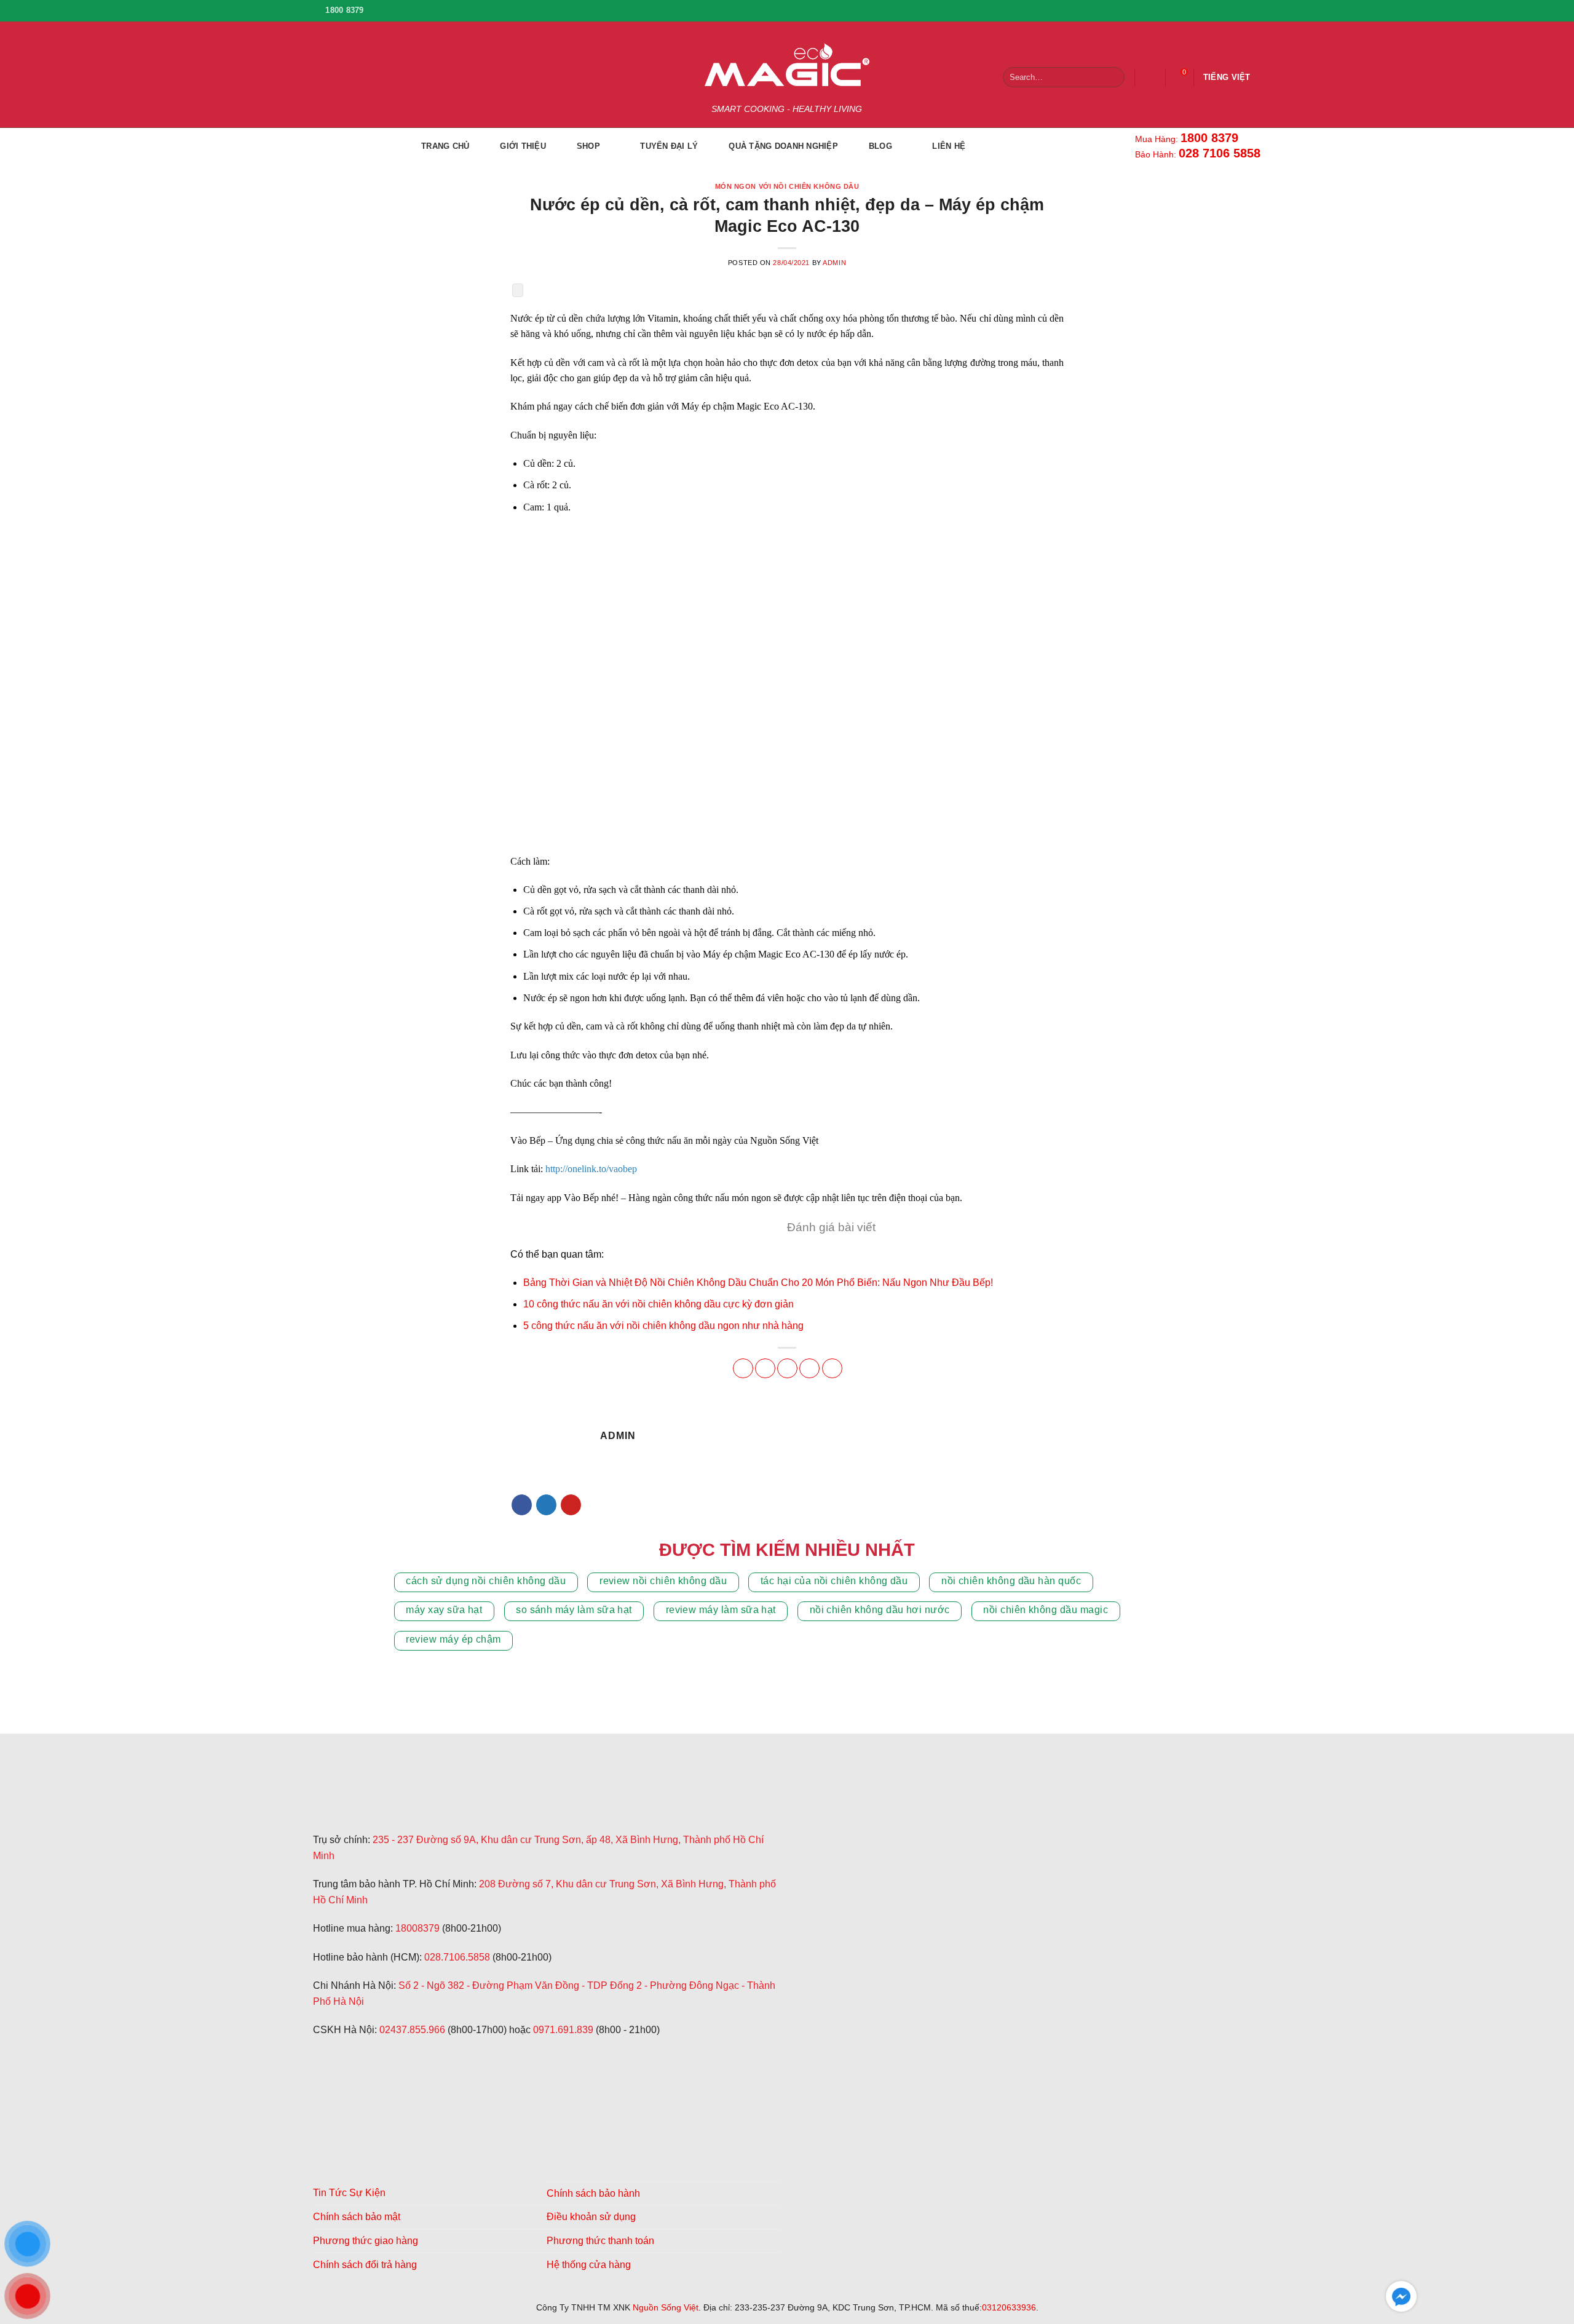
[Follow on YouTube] (1252, 10)
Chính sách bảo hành (593, 2193)
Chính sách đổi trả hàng (365, 2265)
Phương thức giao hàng (366, 2241)
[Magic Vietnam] (405, 1801)
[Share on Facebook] (743, 1368)
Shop (588, 146)
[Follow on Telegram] (324, 2089)
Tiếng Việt (1227, 77)
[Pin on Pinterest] (809, 1368)
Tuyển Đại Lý (669, 146)
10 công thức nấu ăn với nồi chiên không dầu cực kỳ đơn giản (658, 1304)
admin (834, 263)
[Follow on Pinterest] (571, 1505)
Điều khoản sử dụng (591, 2217)
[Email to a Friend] (787, 1368)
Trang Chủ (445, 146)
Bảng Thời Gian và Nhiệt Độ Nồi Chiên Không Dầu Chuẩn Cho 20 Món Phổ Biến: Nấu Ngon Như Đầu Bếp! (758, 1283)
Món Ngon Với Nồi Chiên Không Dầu (787, 186)
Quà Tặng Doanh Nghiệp (783, 146)
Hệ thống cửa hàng (589, 2265)
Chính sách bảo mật (357, 2217)
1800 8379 (1209, 138)
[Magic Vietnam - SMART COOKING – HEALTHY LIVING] (787, 65)
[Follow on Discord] (383, 2089)
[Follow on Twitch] (354, 2089)
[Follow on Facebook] (1198, 10)
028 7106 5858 (1220, 153)
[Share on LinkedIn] (832, 1368)
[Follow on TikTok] (1234, 10)
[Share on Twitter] (765, 1368)
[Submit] (1113, 77)
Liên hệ (949, 146)
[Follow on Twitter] (546, 1505)
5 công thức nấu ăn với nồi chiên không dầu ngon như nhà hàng (663, 1326)
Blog (880, 146)
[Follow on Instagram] (1216, 10)
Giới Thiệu (523, 146)
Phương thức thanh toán (600, 2241)
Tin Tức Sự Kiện (349, 2193)
